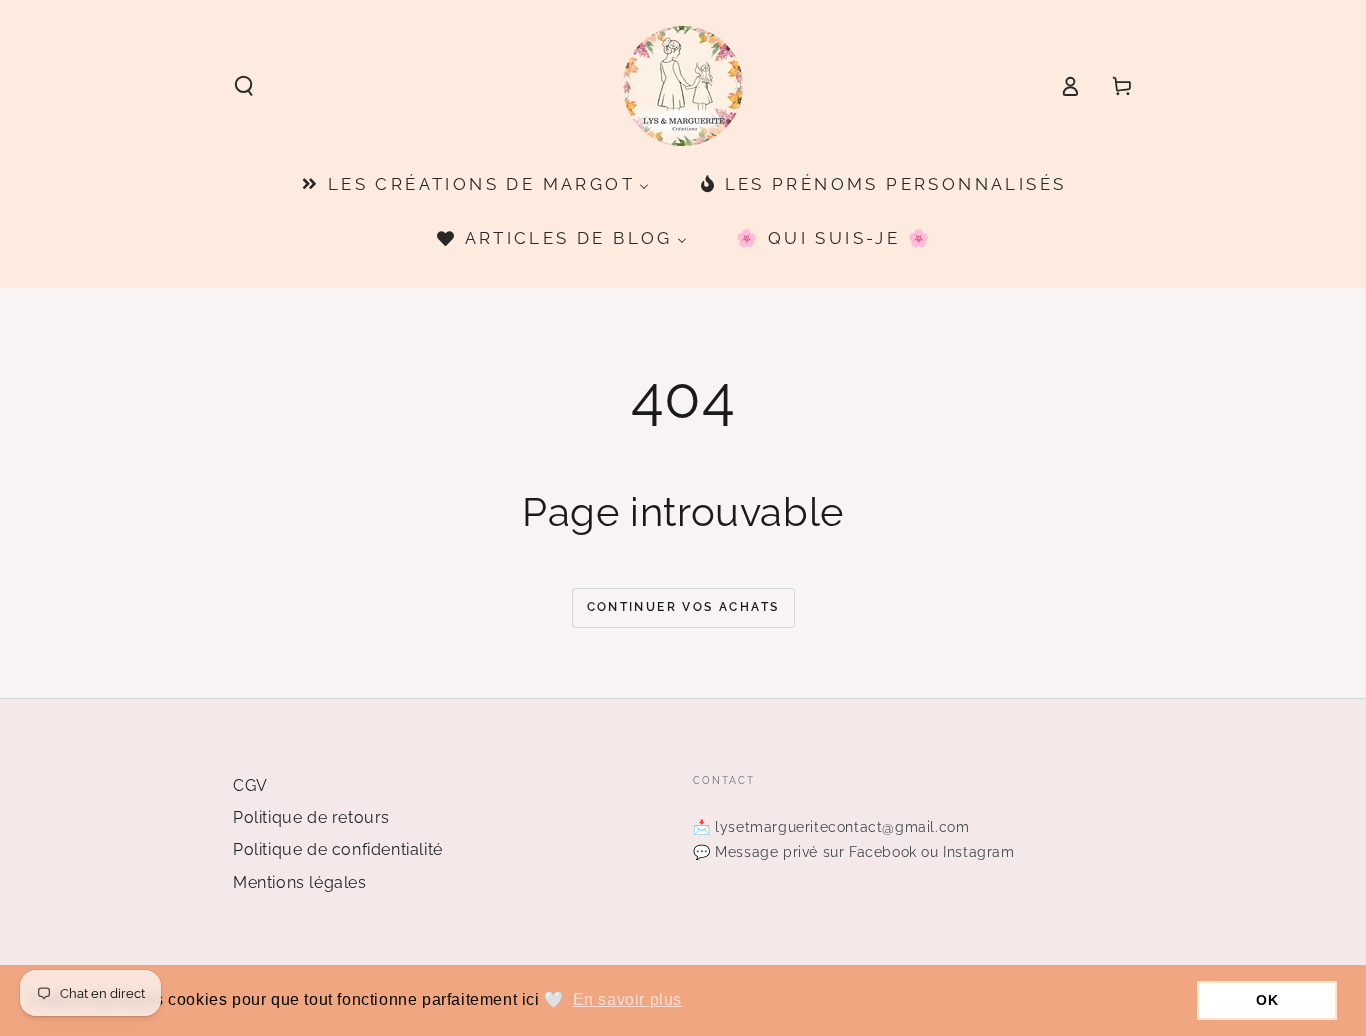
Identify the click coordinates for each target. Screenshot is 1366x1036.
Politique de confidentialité (338, 849)
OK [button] (1267, 1000)
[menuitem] (474, 184)
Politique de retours (311, 817)
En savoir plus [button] (627, 999)
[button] (244, 86)
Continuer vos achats (683, 607)
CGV (250, 785)
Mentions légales (300, 882)
